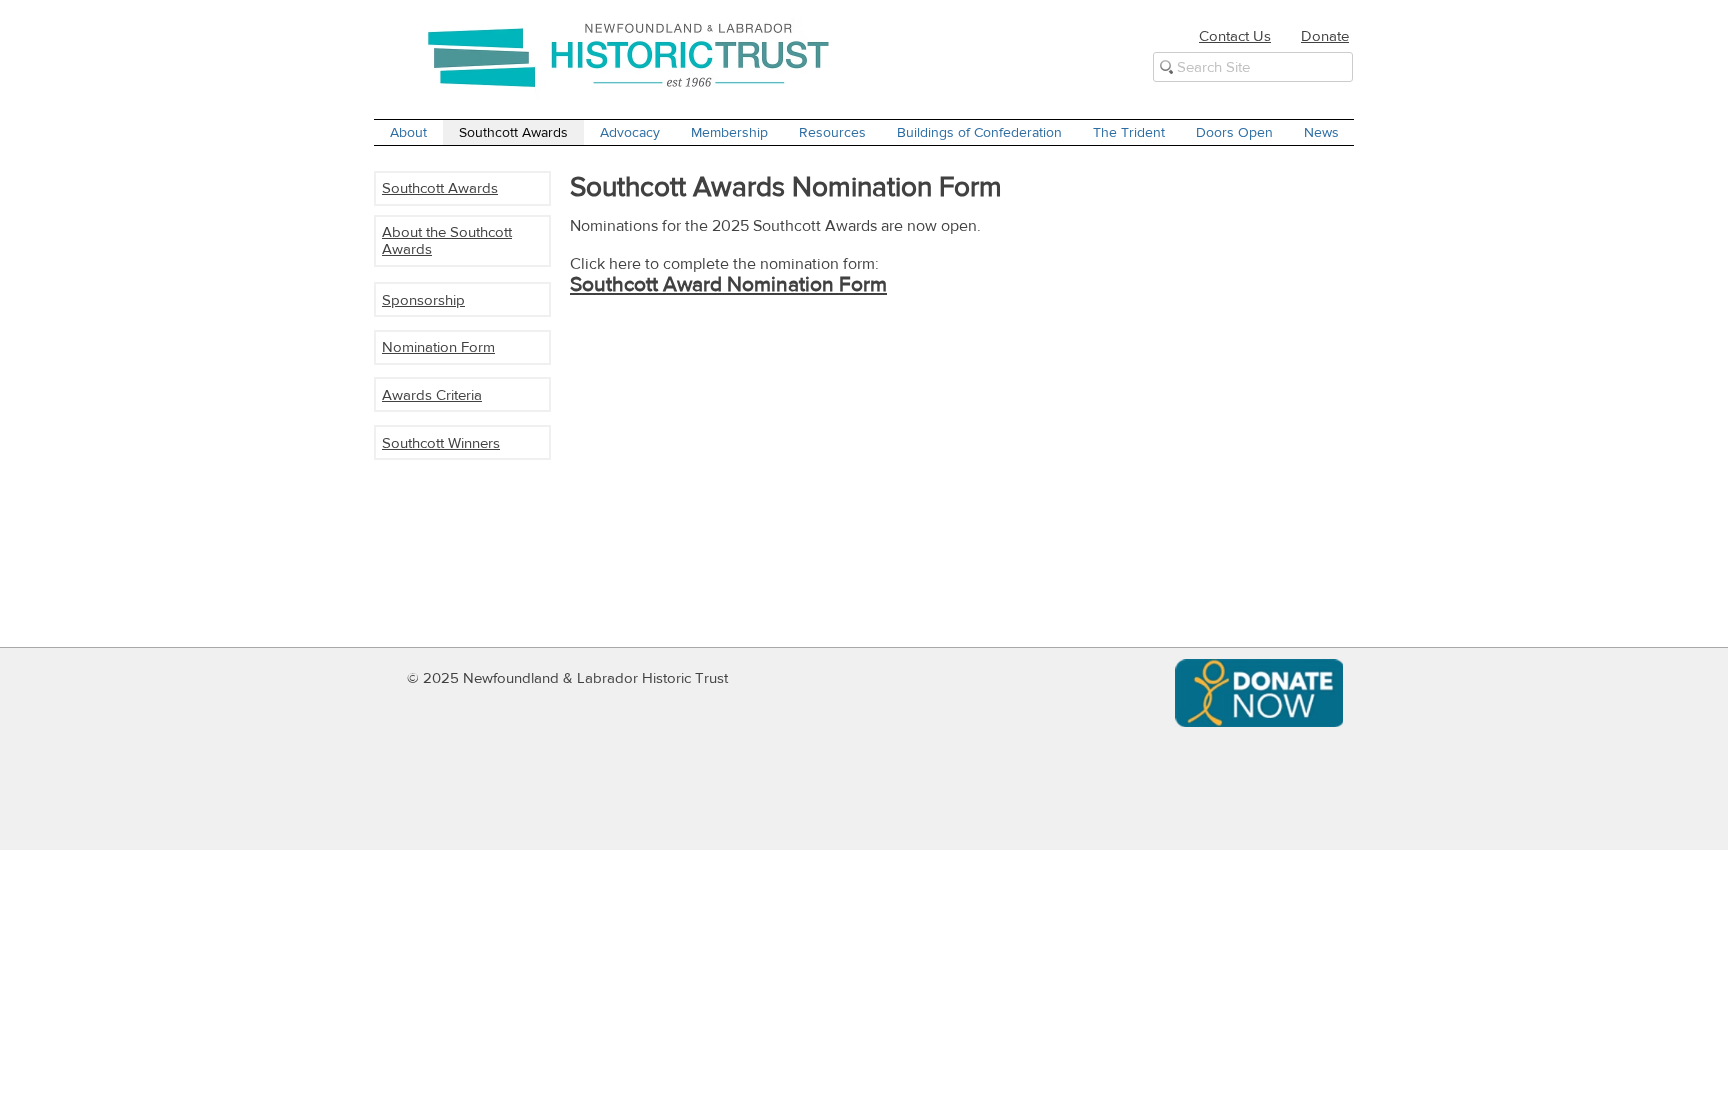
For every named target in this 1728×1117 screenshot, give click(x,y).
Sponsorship (423, 299)
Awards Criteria (432, 394)
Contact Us (1235, 35)
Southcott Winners (441, 442)
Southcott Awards (440, 187)
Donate (1325, 35)
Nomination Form (438, 346)
